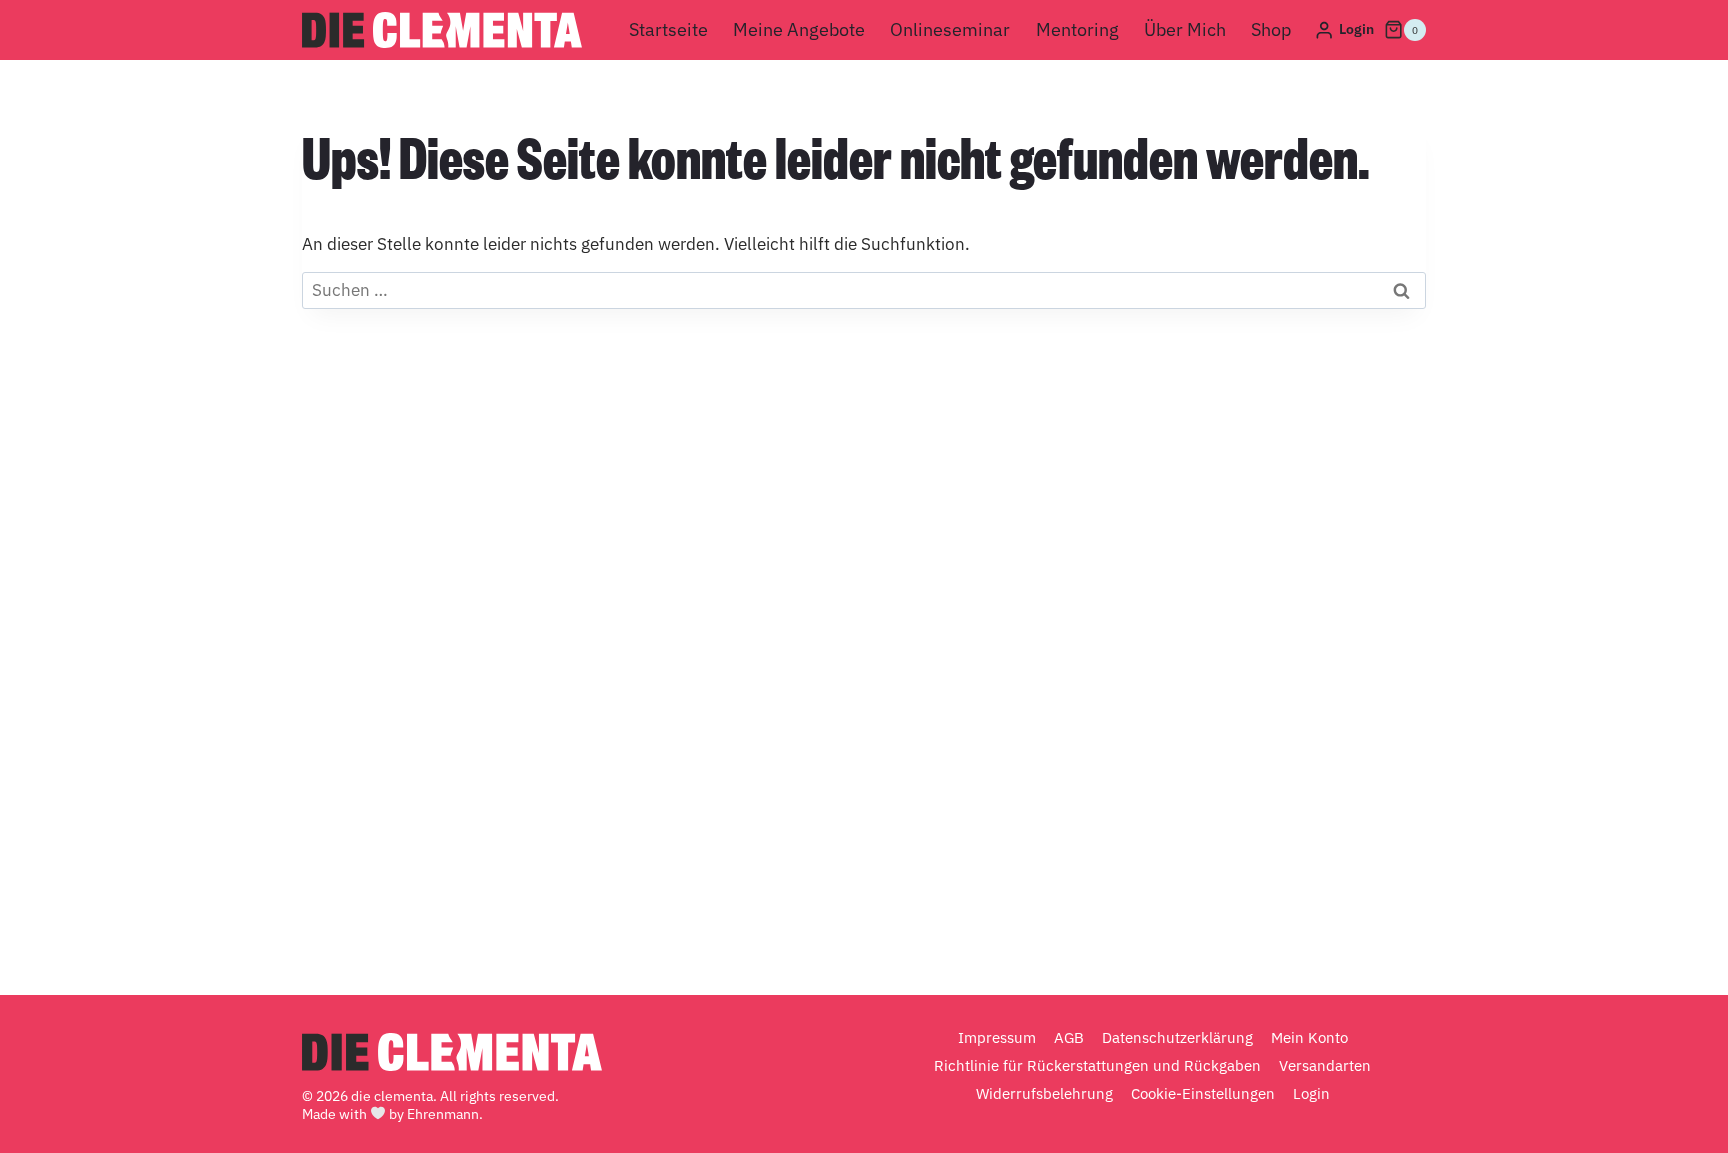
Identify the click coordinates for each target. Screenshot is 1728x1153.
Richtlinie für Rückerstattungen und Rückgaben (1097, 1065)
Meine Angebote (799, 29)
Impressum (997, 1037)
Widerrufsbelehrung (1044, 1093)
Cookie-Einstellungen (1203, 1093)
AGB (1069, 1037)
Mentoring (1077, 29)
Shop (1271, 29)
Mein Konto (1309, 1037)
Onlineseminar (950, 29)
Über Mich (1185, 29)
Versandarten (1325, 1065)
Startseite (668, 29)
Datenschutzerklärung (1177, 1037)
